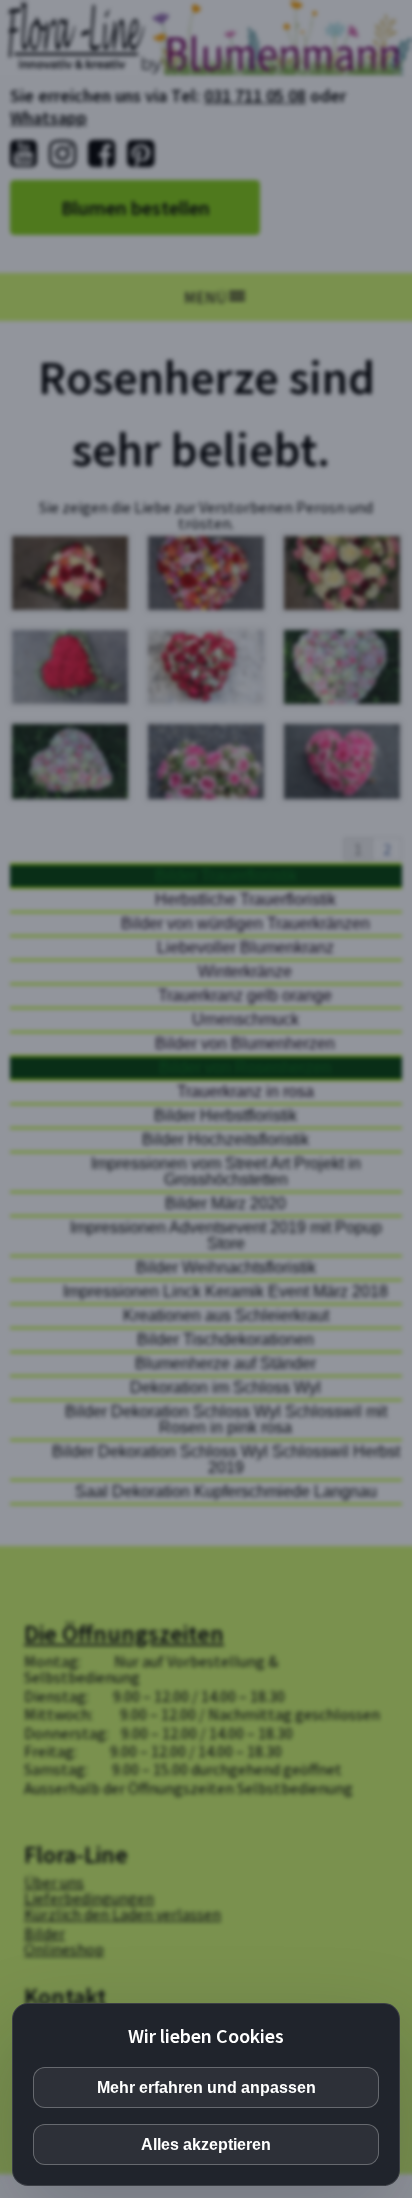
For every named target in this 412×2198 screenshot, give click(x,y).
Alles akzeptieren (206, 2144)
